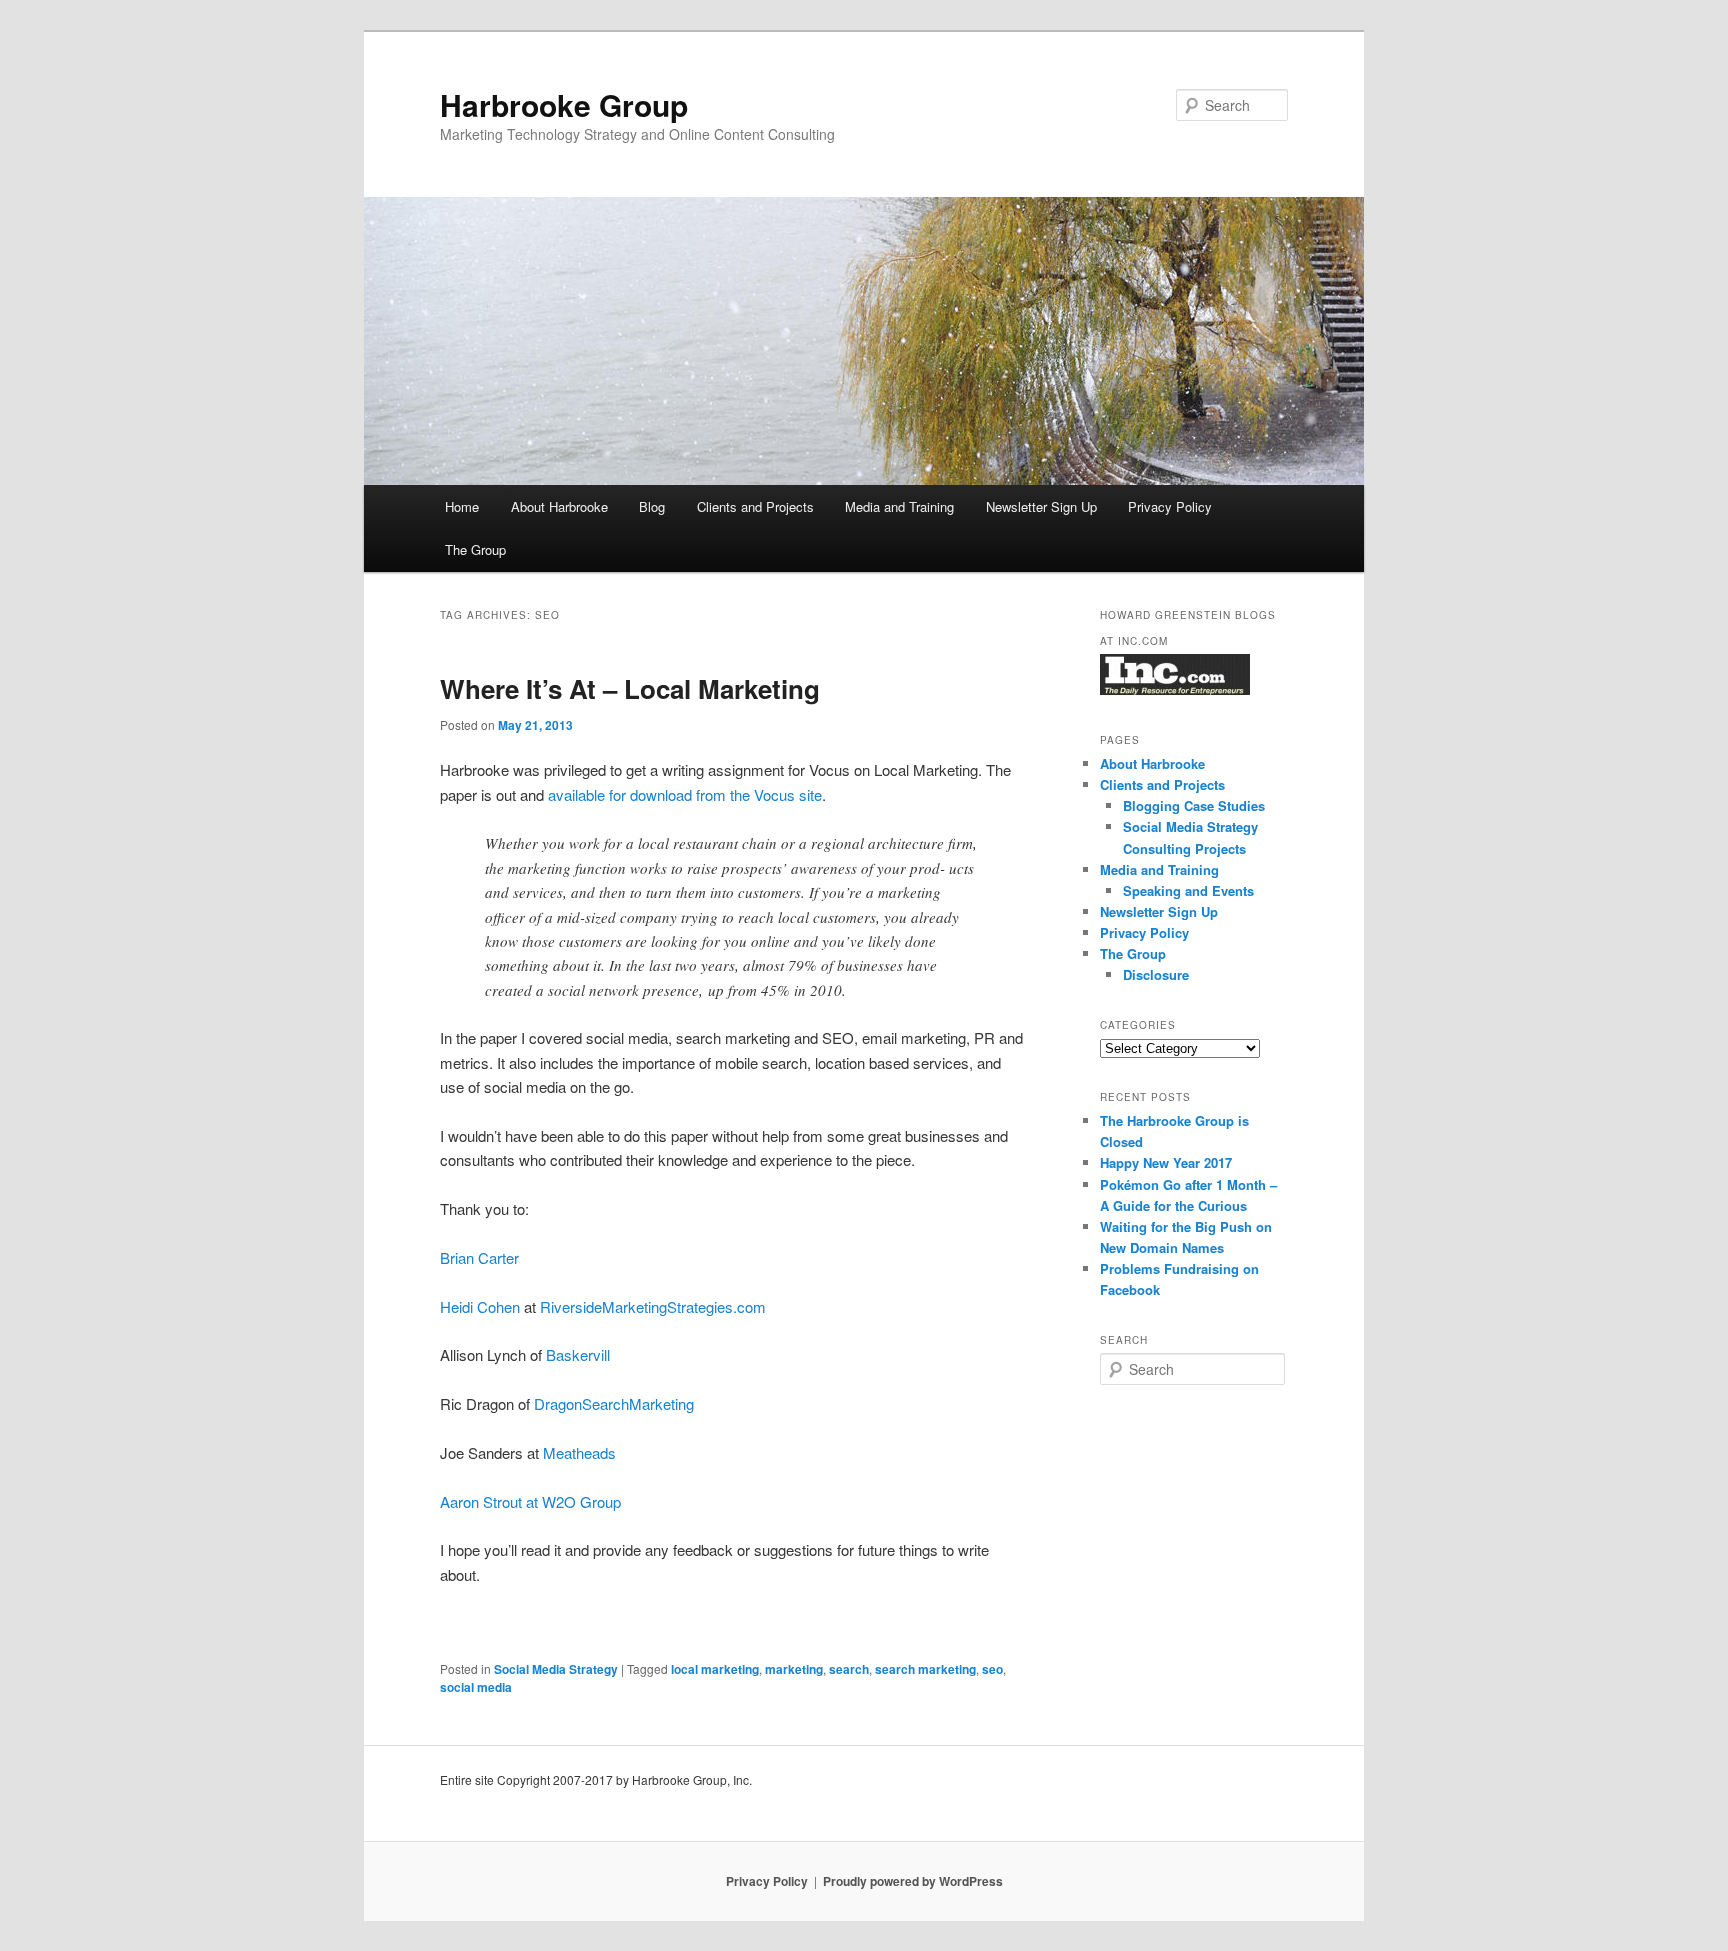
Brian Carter (479, 1257)
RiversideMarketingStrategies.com (653, 1306)
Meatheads (579, 1452)
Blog (652, 506)
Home (462, 506)
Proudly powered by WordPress (913, 1881)
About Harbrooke (559, 506)
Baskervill (578, 1354)
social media (476, 1687)
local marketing (715, 1669)
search (849, 1669)
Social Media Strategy (556, 1669)
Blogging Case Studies (1194, 805)
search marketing (925, 1669)
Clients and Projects (755, 506)
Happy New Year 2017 (1166, 1162)
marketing (794, 1669)
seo (992, 1669)
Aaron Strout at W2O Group (530, 1501)
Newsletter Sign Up (1041, 506)
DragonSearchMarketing (614, 1403)
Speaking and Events (1188, 890)
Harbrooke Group (564, 104)
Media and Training (899, 506)
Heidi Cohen (480, 1306)
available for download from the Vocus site (685, 794)
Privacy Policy (1170, 506)
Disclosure (1156, 974)
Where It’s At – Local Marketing (630, 688)
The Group (475, 549)
